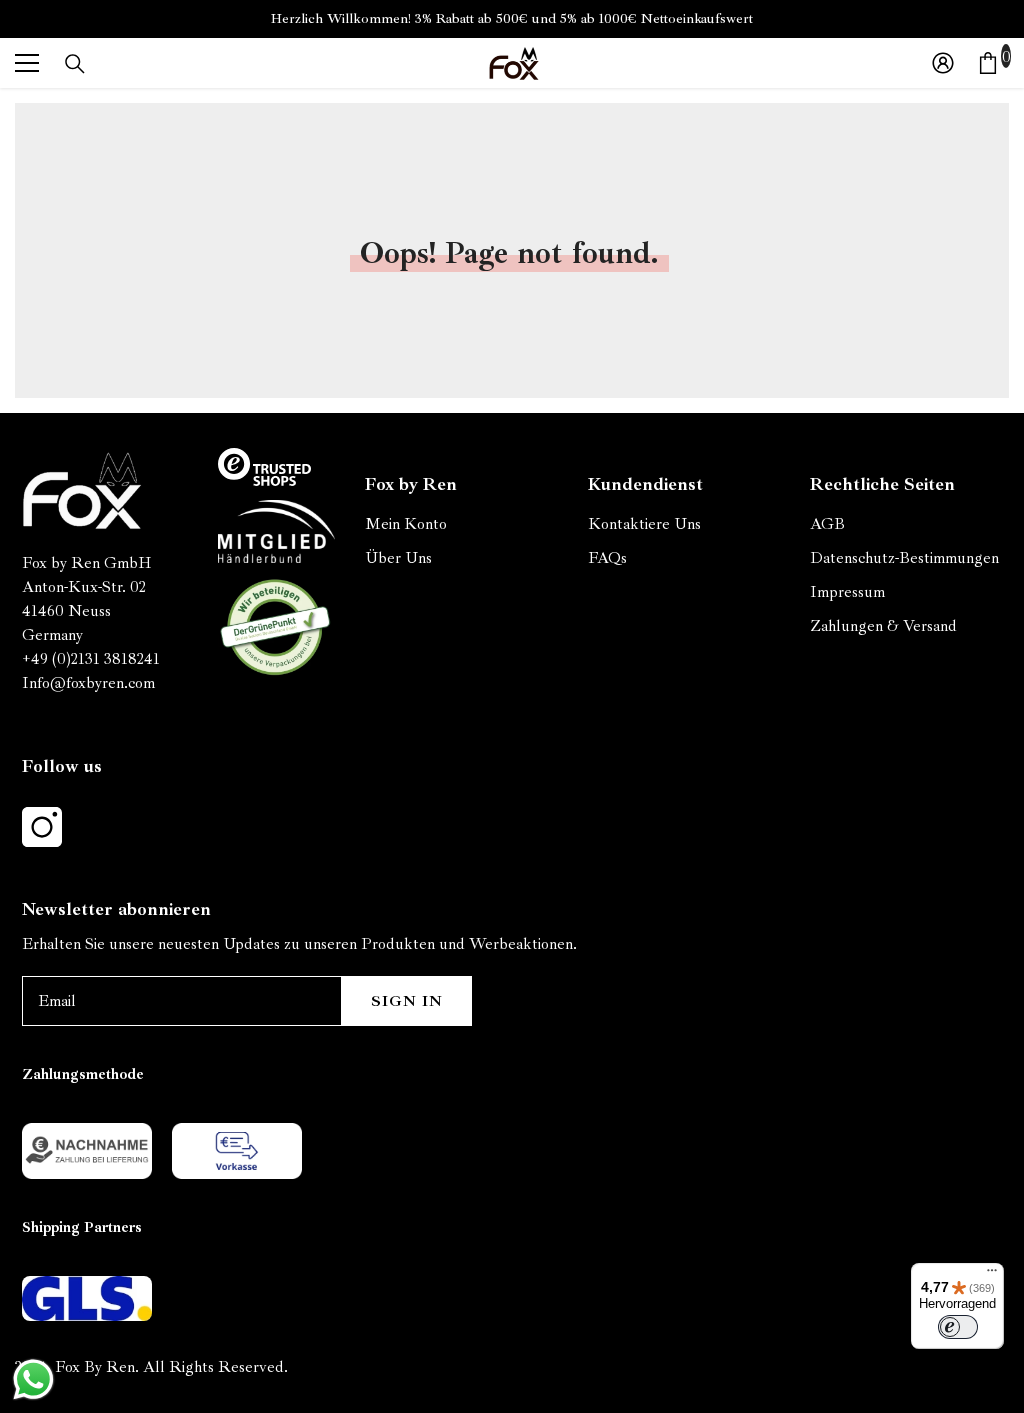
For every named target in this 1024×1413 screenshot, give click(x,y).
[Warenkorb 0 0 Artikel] (988, 63)
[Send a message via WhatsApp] (33, 1379)
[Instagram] (42, 827)
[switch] (958, 1327)
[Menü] (992, 1275)
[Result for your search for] (75, 64)
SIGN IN (407, 1001)
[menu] (27, 63)
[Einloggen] (943, 63)
